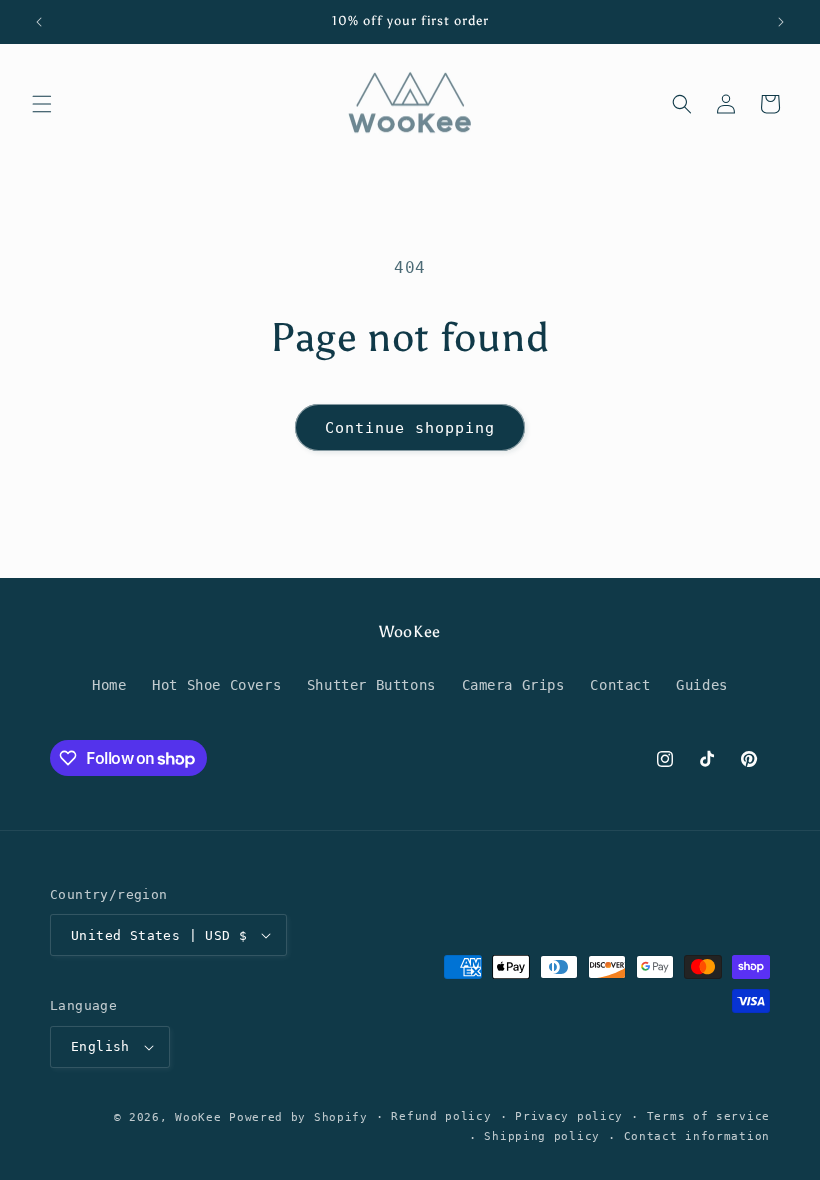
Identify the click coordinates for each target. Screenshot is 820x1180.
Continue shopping (410, 428)
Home (109, 685)
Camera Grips (513, 685)
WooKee (198, 1117)
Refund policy (441, 1116)
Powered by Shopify (298, 1117)
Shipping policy (542, 1136)
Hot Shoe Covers (216, 685)
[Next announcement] (781, 22)
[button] (42, 104)
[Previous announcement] (39, 22)
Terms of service (708, 1116)
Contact (620, 685)
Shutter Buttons (371, 685)
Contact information (697, 1136)
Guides (702, 685)
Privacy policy (569, 1116)
